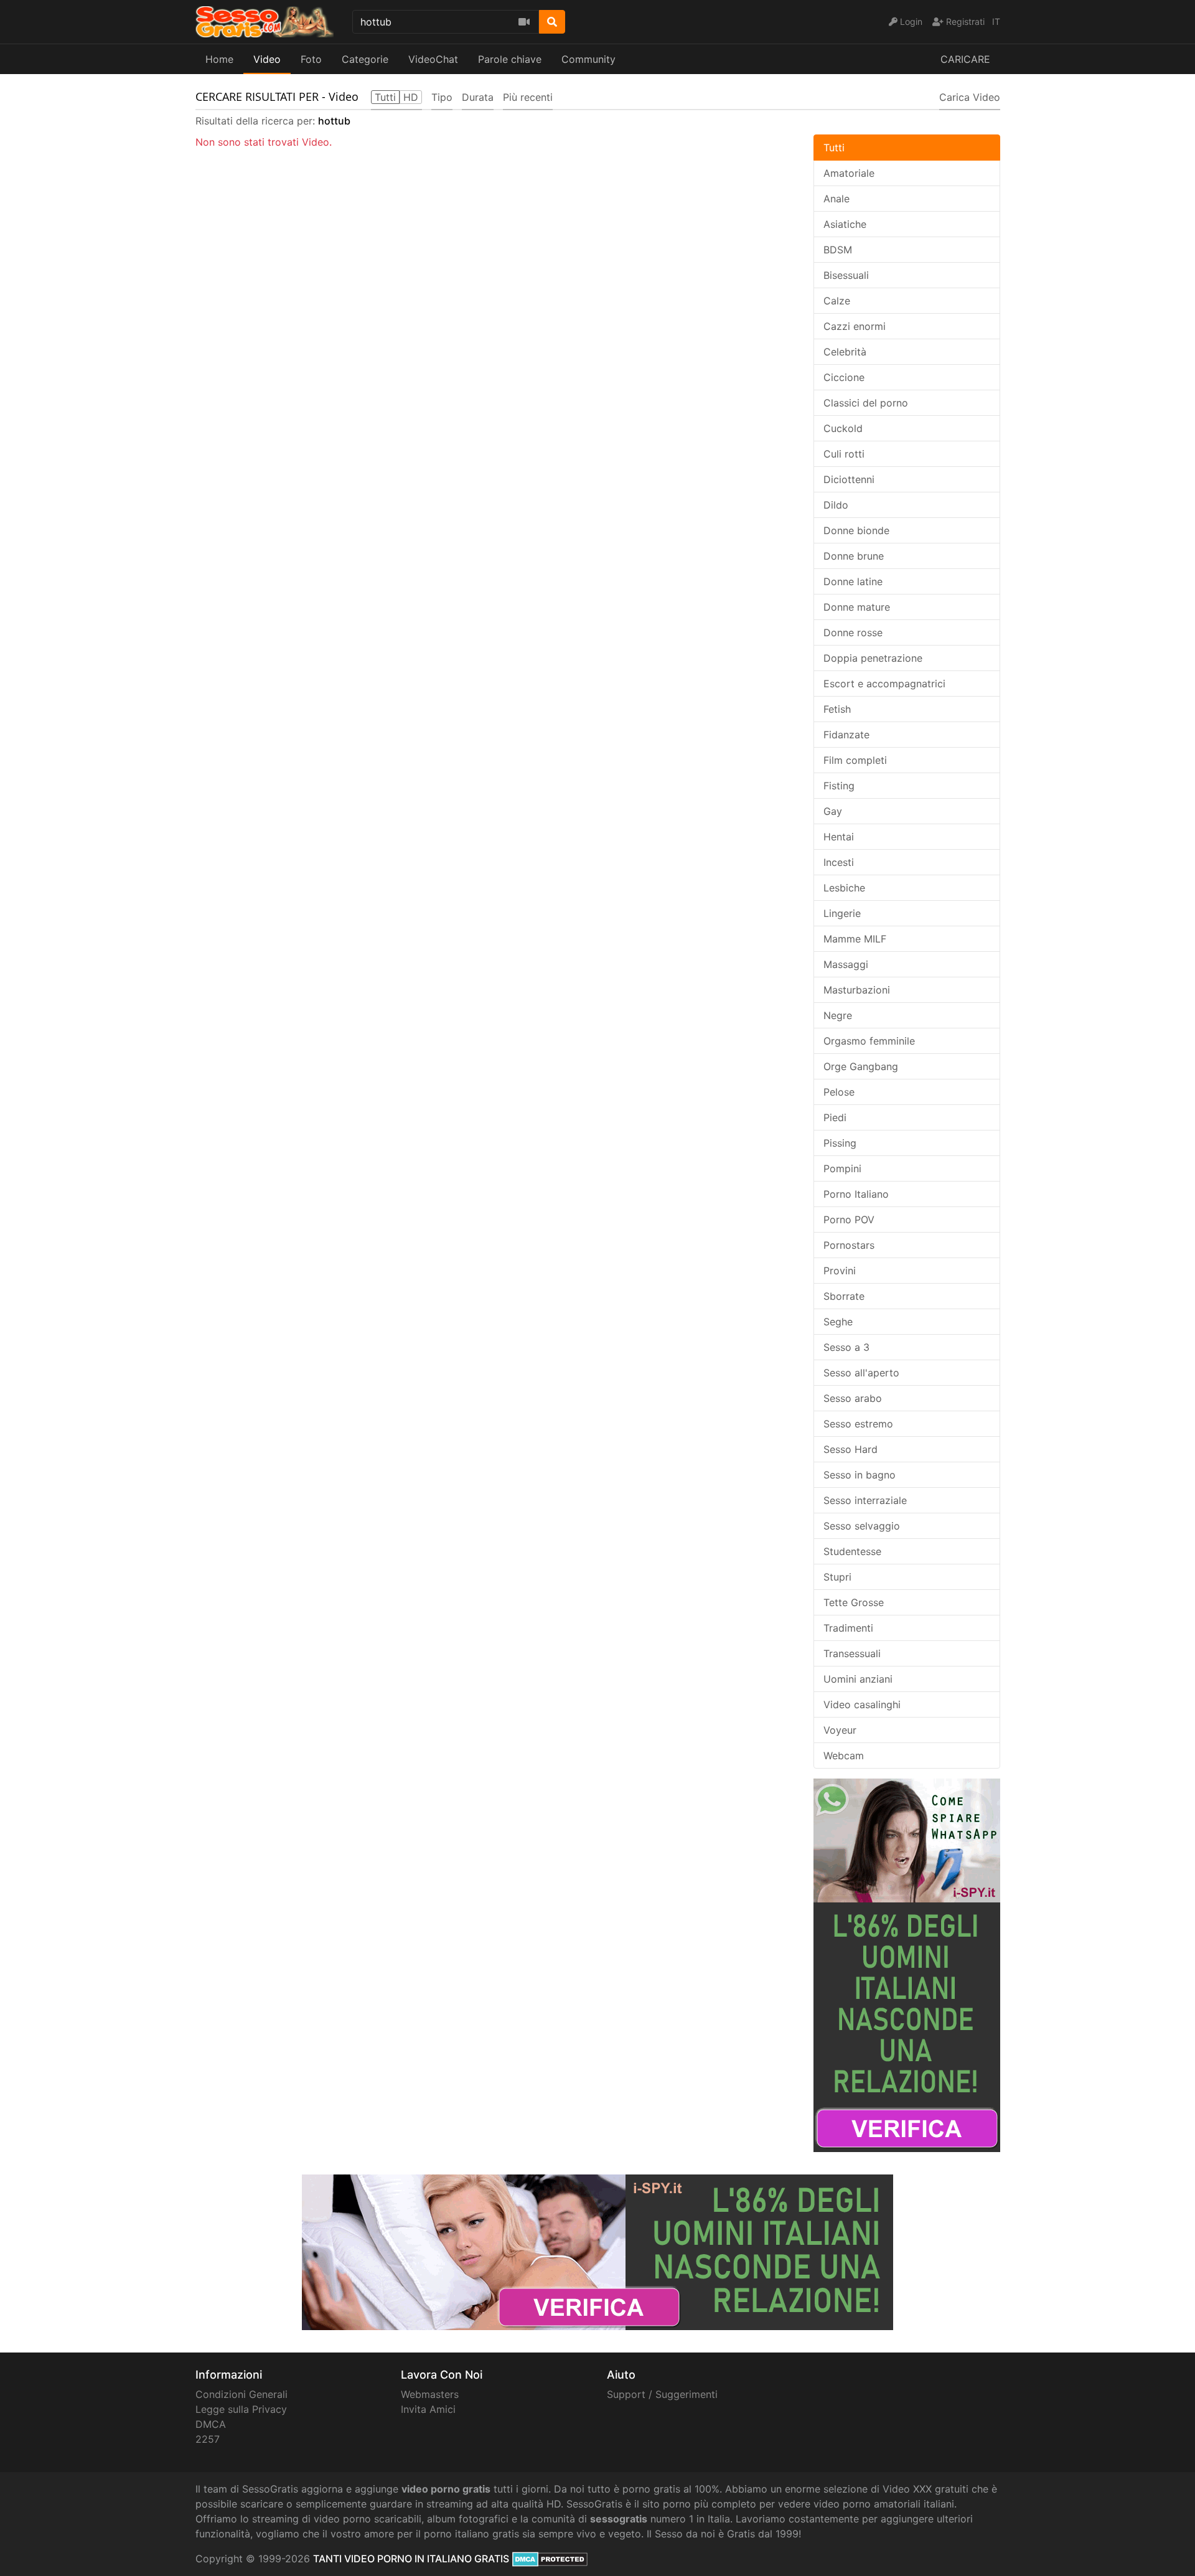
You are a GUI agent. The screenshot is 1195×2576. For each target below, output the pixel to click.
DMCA (211, 2424)
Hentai (839, 837)
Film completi (855, 760)
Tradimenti (848, 1628)
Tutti (834, 148)
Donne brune (854, 556)
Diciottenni (849, 479)
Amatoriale (849, 173)
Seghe (838, 1322)
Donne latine (853, 581)
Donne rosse (853, 632)
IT (996, 21)
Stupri (837, 1577)
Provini (840, 1271)
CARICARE (965, 59)
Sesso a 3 (846, 1347)
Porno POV (849, 1220)
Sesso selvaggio (862, 1526)
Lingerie (842, 913)
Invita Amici (428, 2409)
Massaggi (846, 964)
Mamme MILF (855, 939)
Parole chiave (510, 59)
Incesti (839, 862)
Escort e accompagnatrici (884, 684)
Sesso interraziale (865, 1500)
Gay (833, 811)
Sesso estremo (858, 1424)
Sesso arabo (853, 1398)
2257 (208, 2439)
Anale (836, 199)
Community (588, 59)
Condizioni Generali (241, 2394)
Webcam (844, 1756)
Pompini (842, 1168)
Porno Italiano (856, 1194)
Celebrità (845, 352)
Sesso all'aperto (861, 1373)
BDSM (838, 250)
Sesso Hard (851, 1449)
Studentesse (852, 1551)
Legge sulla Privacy (241, 2409)
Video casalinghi (862, 1704)
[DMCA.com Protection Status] (550, 2559)
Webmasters (430, 2394)
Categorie (365, 59)
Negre (838, 1015)
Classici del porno (866, 403)
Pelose (839, 1092)
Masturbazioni (857, 990)
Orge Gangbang (861, 1066)
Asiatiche (845, 224)
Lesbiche (844, 888)
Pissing (840, 1143)
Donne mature (857, 607)
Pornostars (849, 1245)
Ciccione (844, 377)
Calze (837, 301)
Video (267, 59)
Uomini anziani (858, 1679)
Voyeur (840, 1730)
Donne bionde (856, 530)
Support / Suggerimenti (662, 2394)
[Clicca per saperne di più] (907, 1964)
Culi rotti (844, 454)
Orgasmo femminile (869, 1041)
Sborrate (844, 1296)
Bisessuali (846, 275)
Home (219, 59)
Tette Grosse (854, 1602)
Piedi (835, 1117)
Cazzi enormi (855, 326)
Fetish (837, 709)
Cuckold (843, 428)
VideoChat (433, 59)
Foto (311, 59)
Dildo (836, 505)
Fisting (839, 786)
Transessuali (852, 1653)
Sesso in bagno (860, 1475)
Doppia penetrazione (873, 658)
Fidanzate (846, 735)
